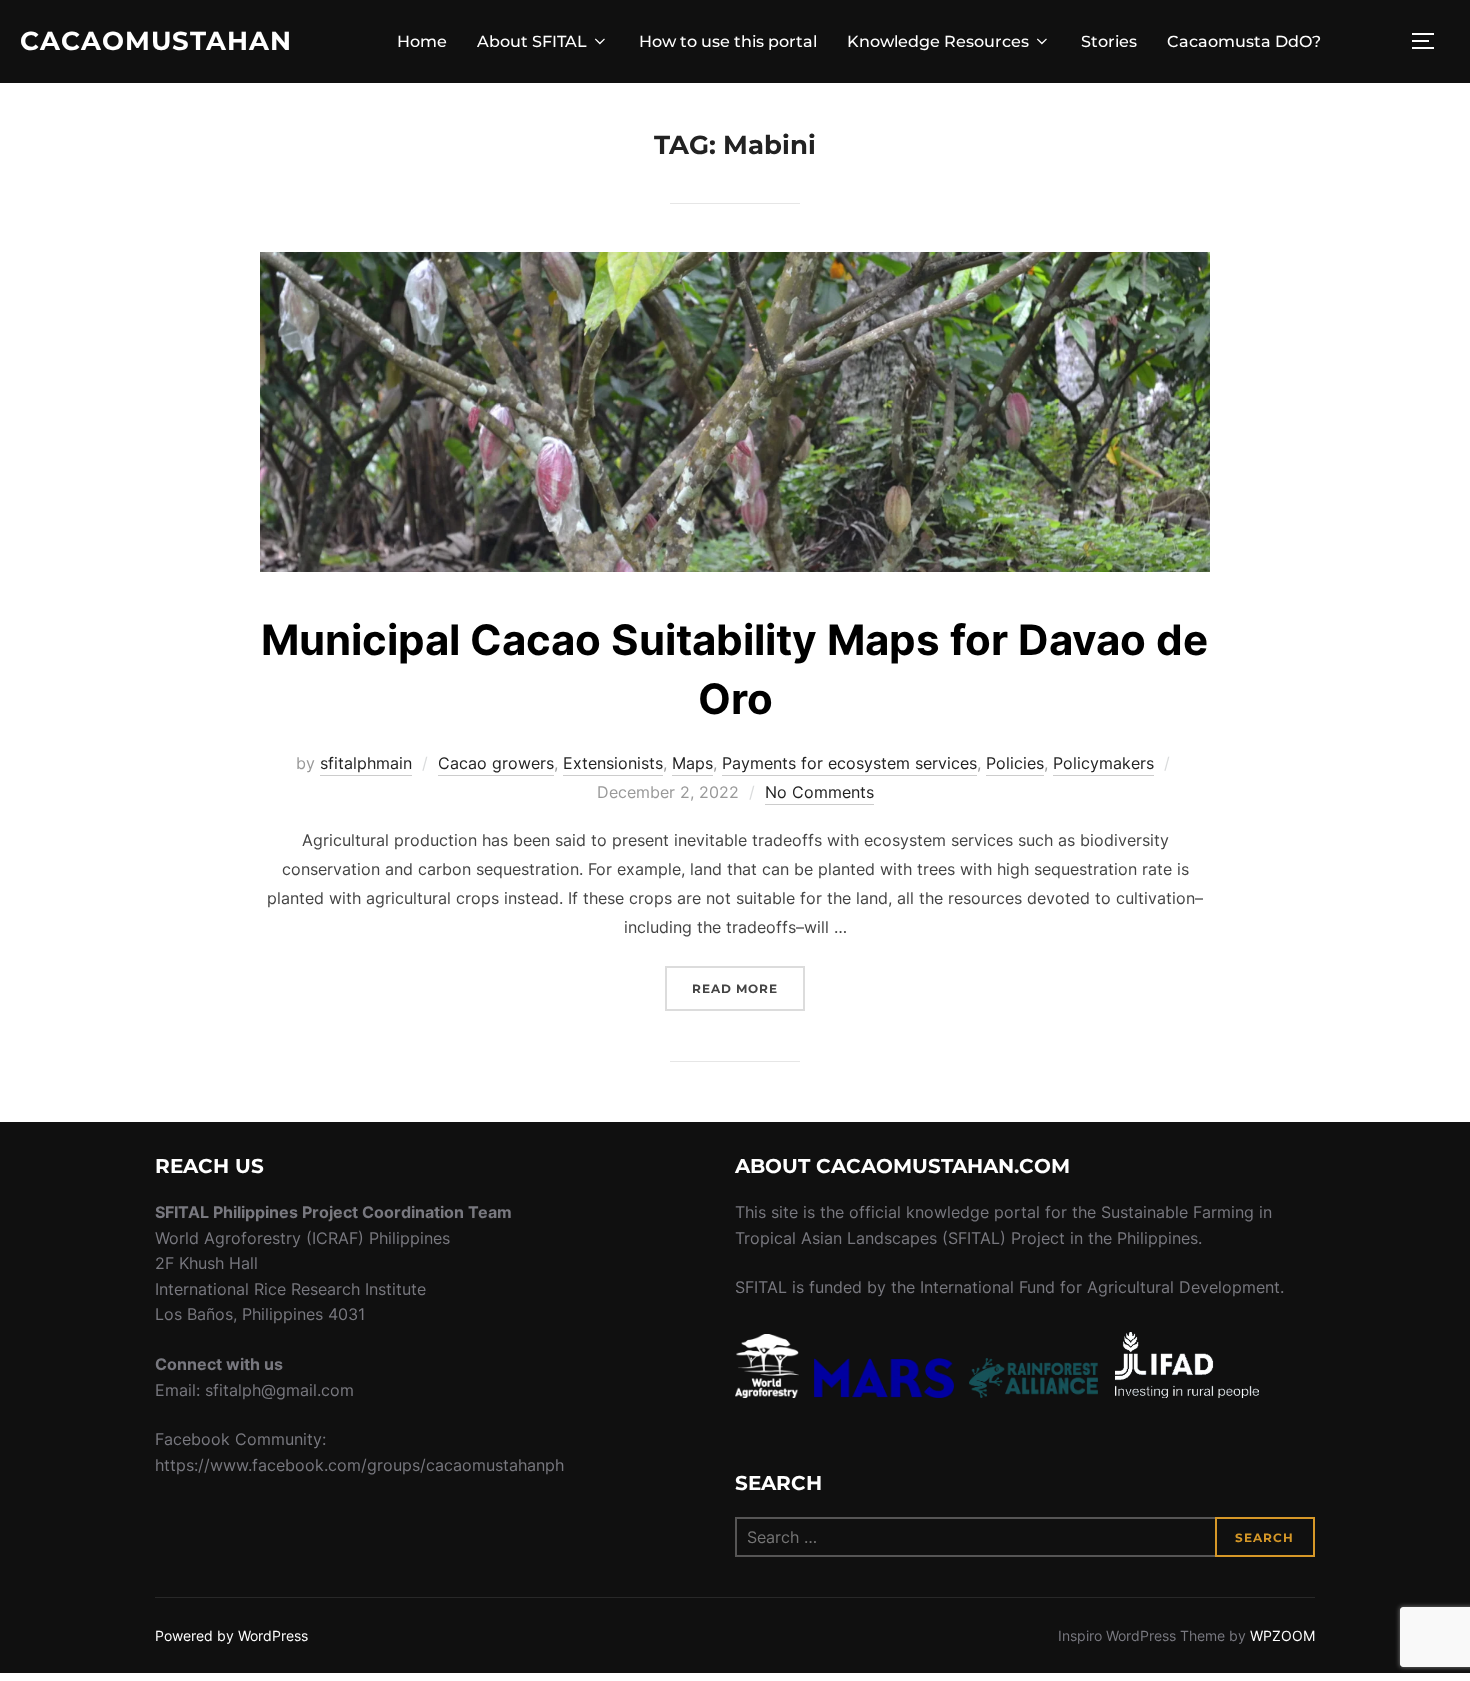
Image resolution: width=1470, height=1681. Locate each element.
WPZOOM (1282, 1635)
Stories (1109, 41)
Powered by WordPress (231, 1635)
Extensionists (613, 763)
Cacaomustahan (156, 41)
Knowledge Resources (938, 41)
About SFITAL (532, 41)
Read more (748, 988)
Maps (692, 763)
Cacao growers (496, 763)
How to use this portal (728, 41)
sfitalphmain (366, 763)
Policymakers (1103, 763)
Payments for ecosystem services (849, 763)
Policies (1015, 763)
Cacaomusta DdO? (1244, 41)
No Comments (819, 792)
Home (422, 41)
